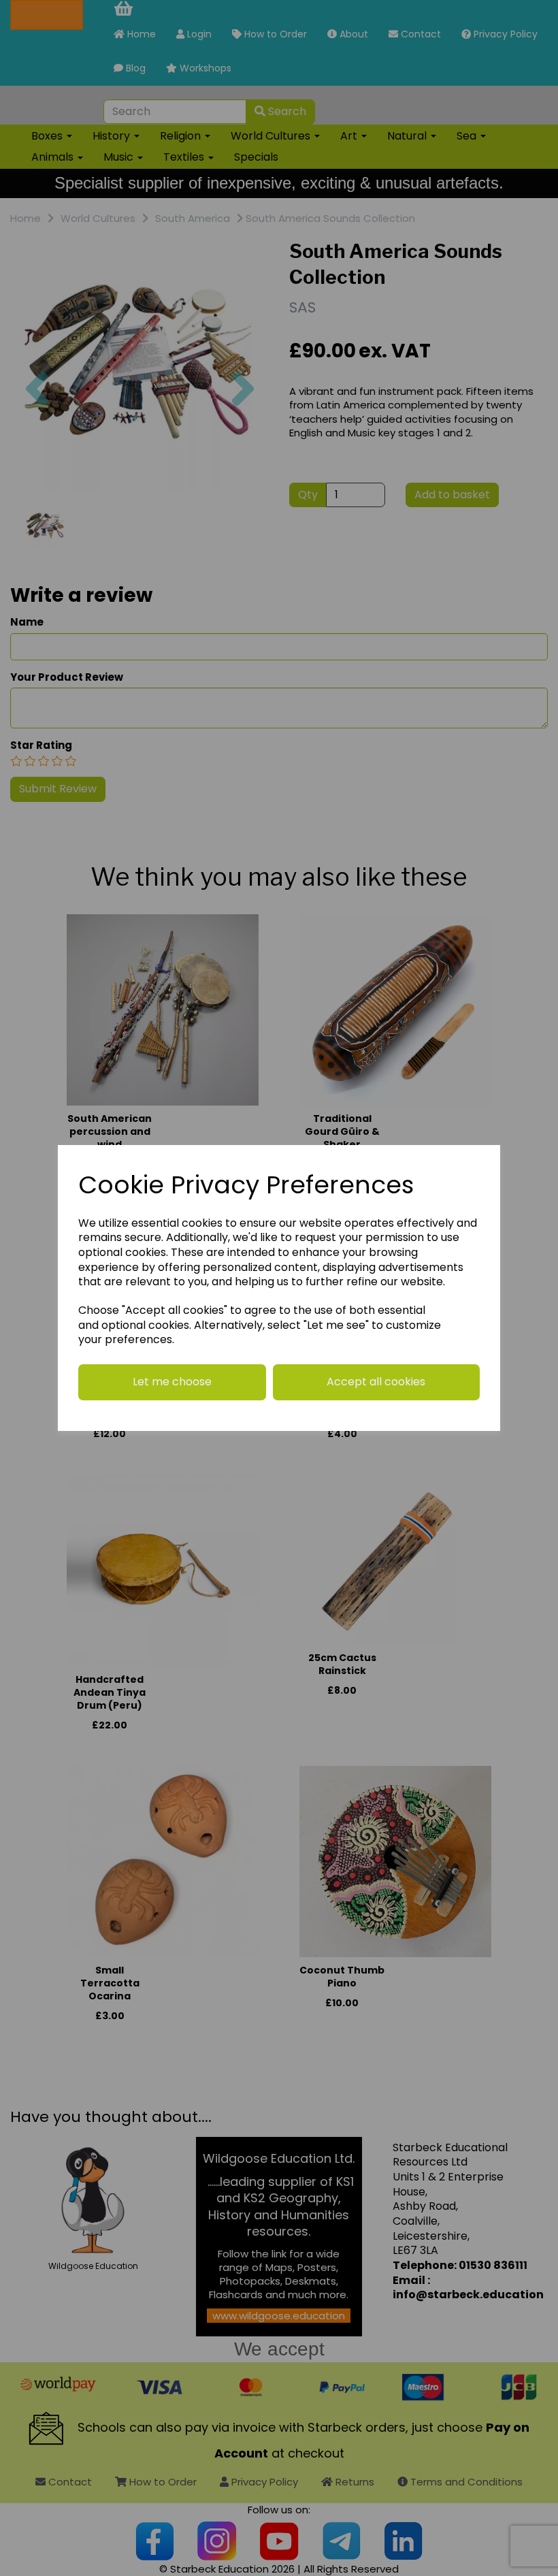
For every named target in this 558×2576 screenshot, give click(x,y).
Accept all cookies (376, 1382)
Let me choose (172, 1382)
